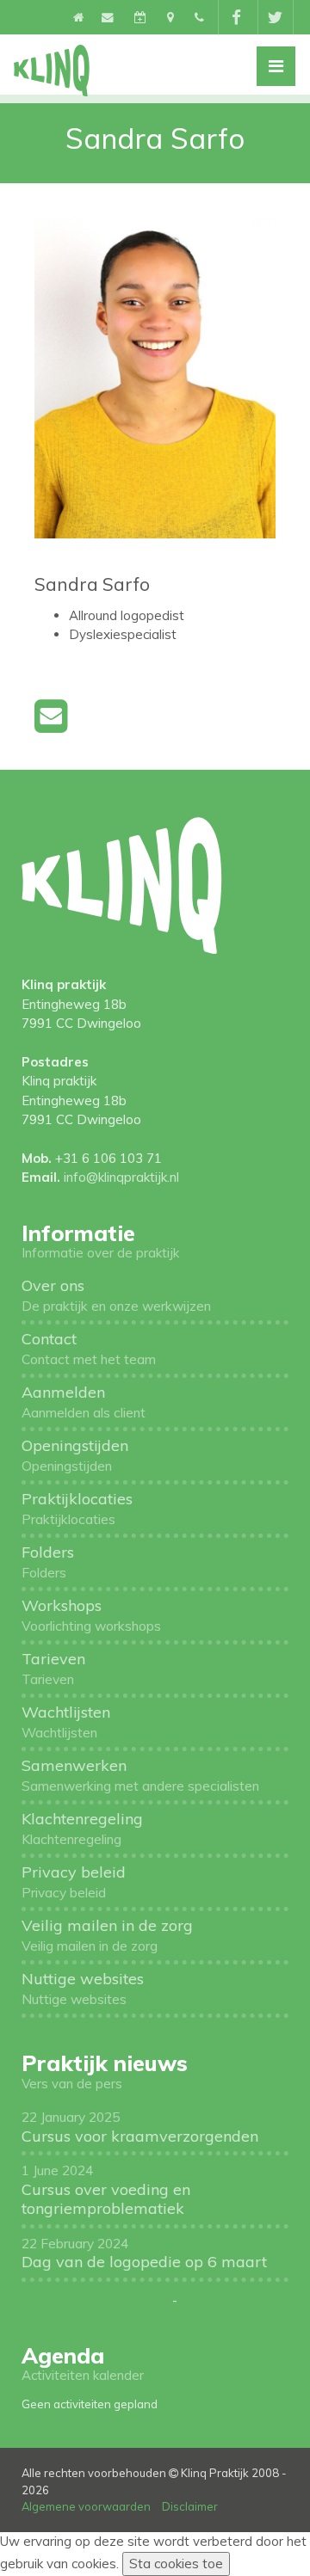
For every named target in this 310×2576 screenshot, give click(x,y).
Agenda (63, 2355)
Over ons (116, 1295)
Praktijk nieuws (105, 2063)
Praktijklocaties (77, 1508)
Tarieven (53, 1668)
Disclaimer (190, 2506)
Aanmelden (84, 1402)
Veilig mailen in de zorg (107, 1935)
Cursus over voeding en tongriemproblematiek (106, 2190)
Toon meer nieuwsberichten (95, 2301)
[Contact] (109, 17)
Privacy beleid (74, 1881)
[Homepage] (79, 17)
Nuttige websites (83, 1988)
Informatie (78, 1233)
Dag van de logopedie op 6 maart (144, 2253)
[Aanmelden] (142, 17)
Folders (48, 1562)
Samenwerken (140, 1775)
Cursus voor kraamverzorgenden (140, 2127)
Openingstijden (75, 1455)
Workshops (91, 1615)
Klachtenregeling (82, 1828)
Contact (89, 1348)
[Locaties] (172, 17)
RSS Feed (207, 2301)
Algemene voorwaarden (86, 2506)
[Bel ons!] (199, 17)
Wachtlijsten (66, 1721)
